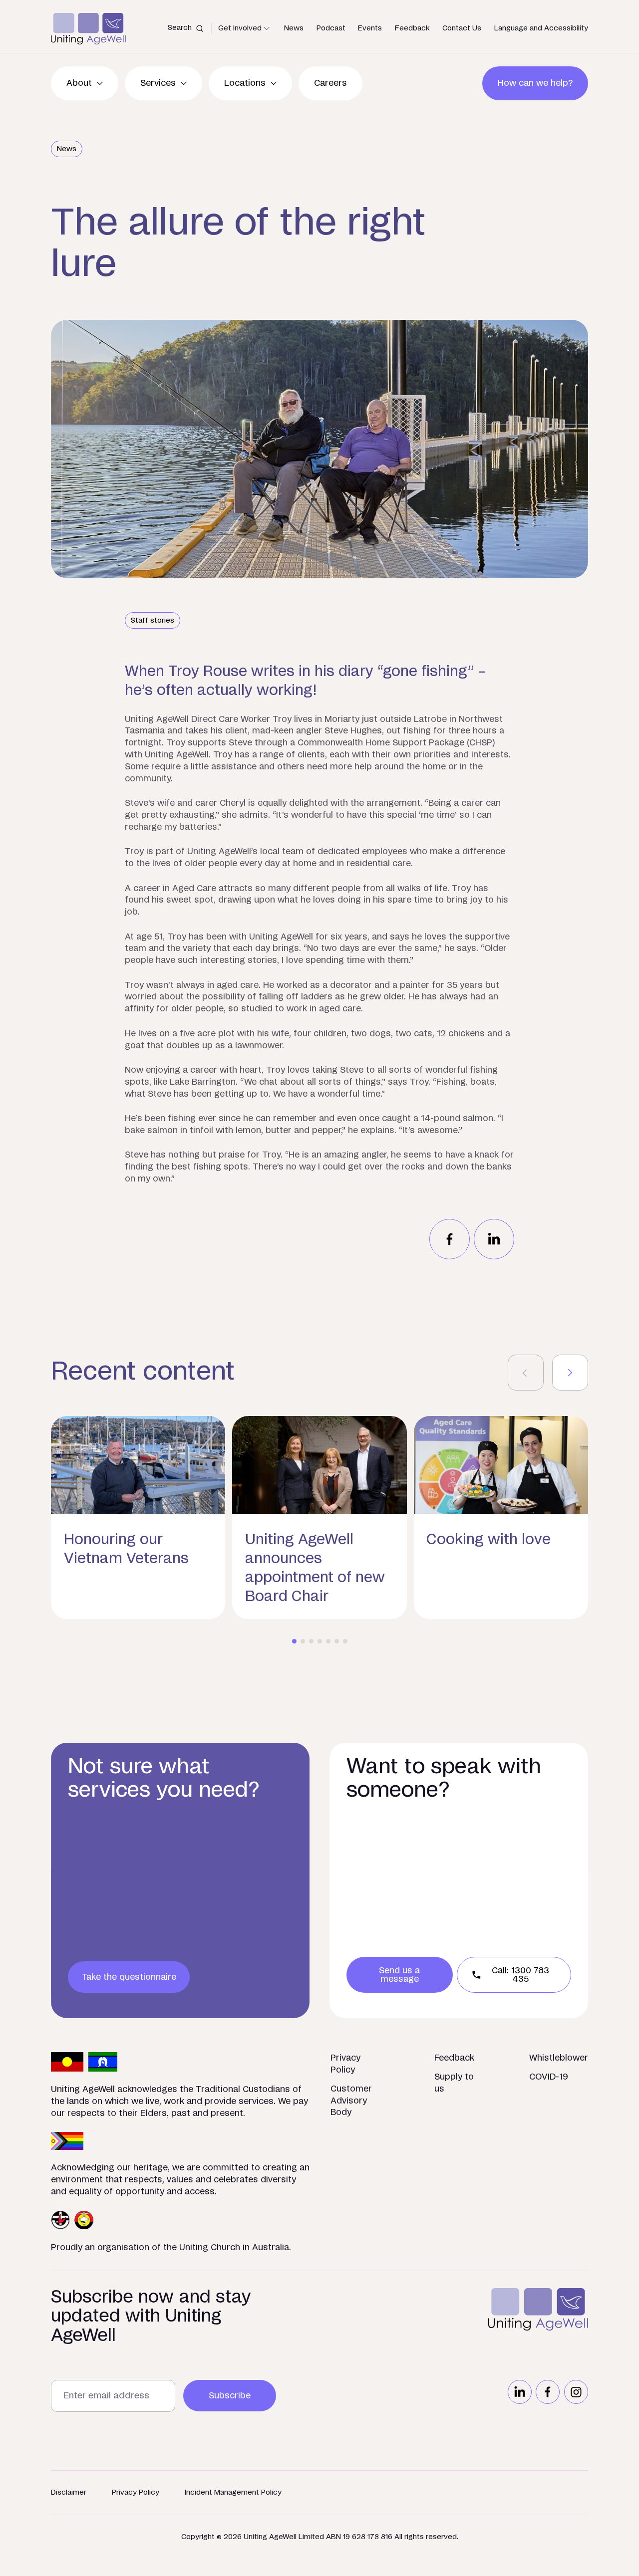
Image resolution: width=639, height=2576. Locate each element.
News (294, 28)
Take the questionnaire (129, 1977)
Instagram (576, 2392)
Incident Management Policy (233, 2492)
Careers (330, 83)
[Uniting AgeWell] (88, 29)
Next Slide (570, 1373)
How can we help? (535, 83)
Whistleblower (559, 2058)
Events (370, 28)
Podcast (331, 28)
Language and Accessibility (541, 28)
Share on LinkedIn (494, 1239)
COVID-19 (549, 2077)
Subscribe (230, 2396)
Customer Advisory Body (351, 2101)
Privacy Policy (345, 2064)
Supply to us (454, 2083)
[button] (294, 1641)
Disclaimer (69, 2492)
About (79, 83)
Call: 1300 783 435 (520, 1975)
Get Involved (240, 28)
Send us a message (399, 1975)
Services (158, 83)
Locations (245, 83)
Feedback (412, 28)
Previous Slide (526, 1373)
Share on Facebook (450, 1239)
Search (180, 28)
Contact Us (462, 28)
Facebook (548, 2392)
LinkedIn (520, 2392)
